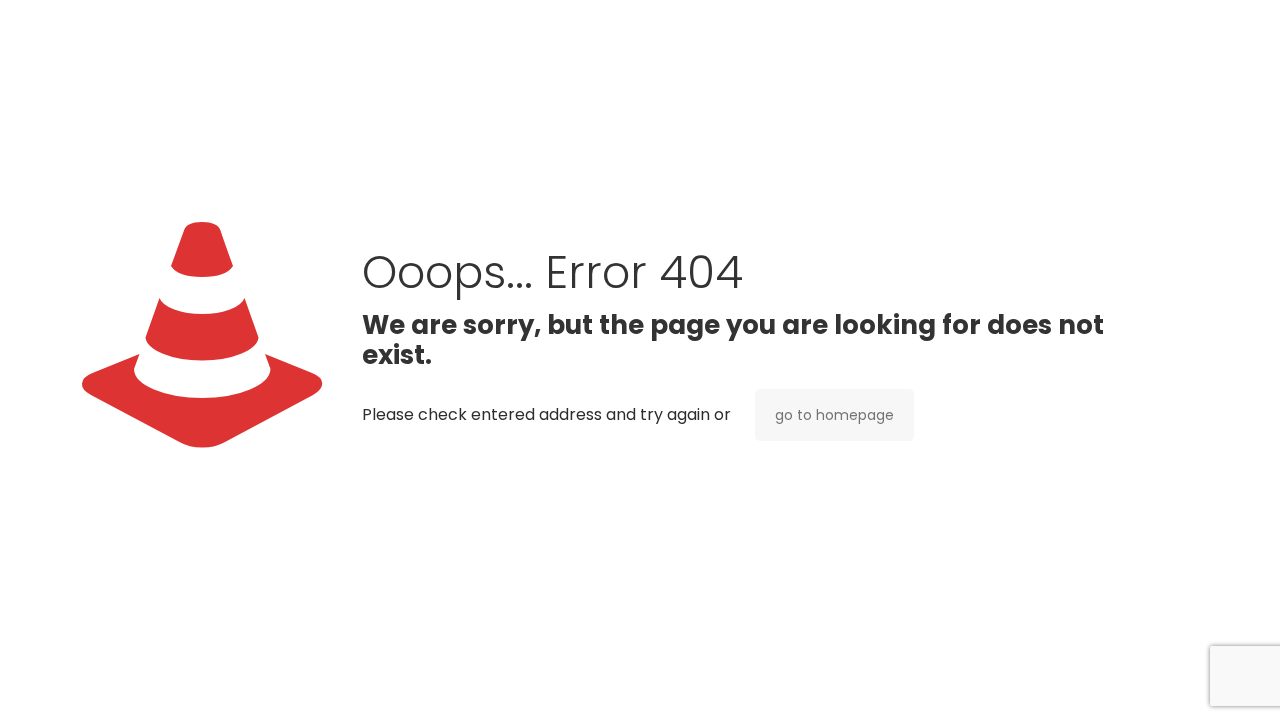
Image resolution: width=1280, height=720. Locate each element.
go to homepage (834, 415)
